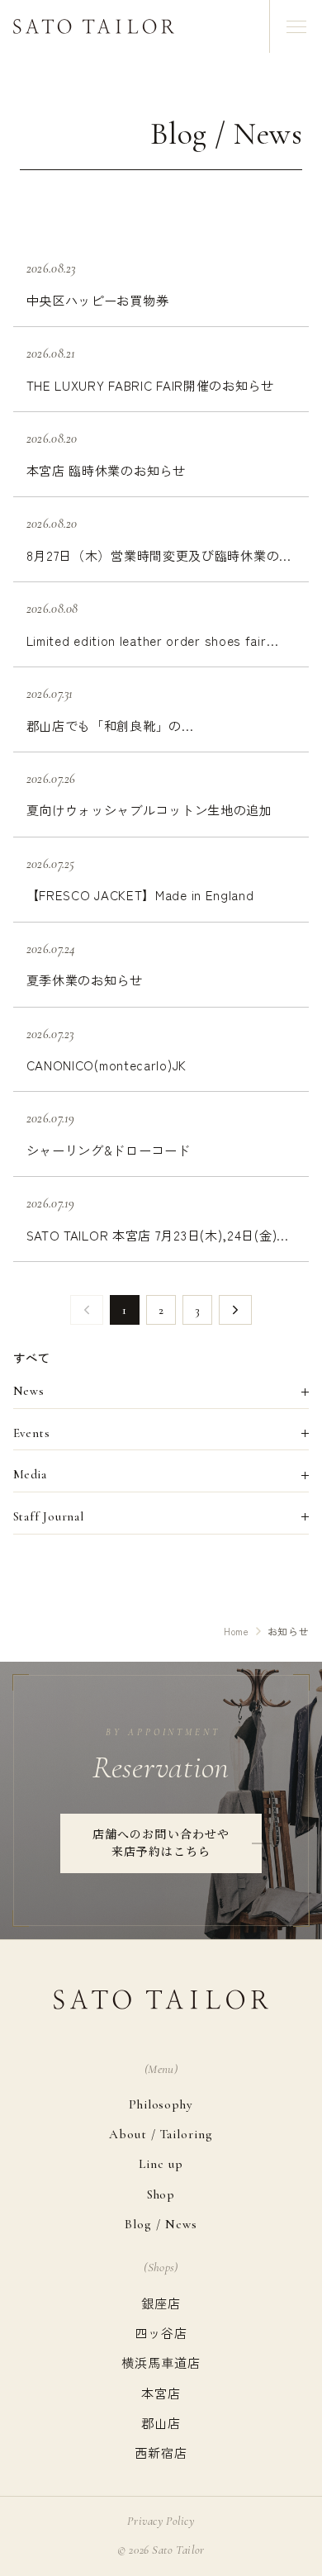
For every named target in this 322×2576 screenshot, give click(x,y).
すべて (32, 1357)
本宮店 (161, 2393)
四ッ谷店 (161, 2332)
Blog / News (161, 2224)
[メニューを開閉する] (296, 26)
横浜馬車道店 (161, 2362)
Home (237, 1631)
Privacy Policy (161, 2521)
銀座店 (161, 2303)
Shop (161, 2194)
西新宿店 (161, 2452)
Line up (161, 2164)
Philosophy (161, 2104)
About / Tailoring (161, 2134)
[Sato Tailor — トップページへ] (94, 26)
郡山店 (161, 2422)
